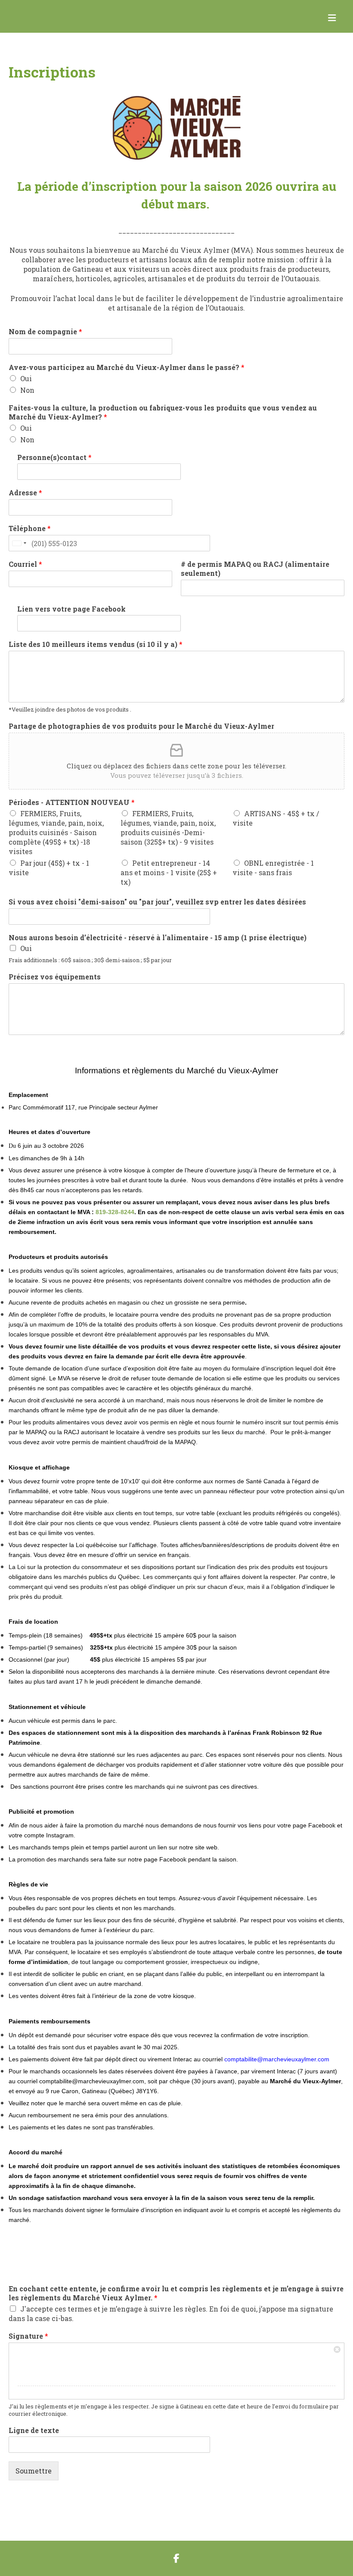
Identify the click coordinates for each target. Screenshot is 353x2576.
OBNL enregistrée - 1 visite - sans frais (273, 868)
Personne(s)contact (54, 457)
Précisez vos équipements (55, 977)
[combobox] (19, 543)
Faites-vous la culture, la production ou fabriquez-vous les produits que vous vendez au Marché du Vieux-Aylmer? (163, 412)
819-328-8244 (115, 1212)
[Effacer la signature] (338, 2349)
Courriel (25, 564)
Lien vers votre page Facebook (71, 609)
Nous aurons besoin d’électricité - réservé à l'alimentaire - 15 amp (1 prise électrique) (158, 938)
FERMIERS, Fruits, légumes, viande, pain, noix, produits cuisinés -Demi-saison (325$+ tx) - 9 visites (168, 828)
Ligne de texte (34, 2430)
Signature (28, 2336)
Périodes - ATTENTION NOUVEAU (72, 802)
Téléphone (30, 528)
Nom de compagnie (45, 332)
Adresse (25, 493)
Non (27, 390)
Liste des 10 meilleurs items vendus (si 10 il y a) (96, 644)
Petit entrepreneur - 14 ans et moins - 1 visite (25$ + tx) (169, 872)
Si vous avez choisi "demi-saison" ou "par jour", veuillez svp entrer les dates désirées (157, 902)
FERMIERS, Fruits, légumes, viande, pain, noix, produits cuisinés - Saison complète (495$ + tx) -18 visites (56, 832)
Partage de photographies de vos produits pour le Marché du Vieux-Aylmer (141, 726)
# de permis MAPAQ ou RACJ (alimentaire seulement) (255, 569)
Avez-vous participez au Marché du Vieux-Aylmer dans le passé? (127, 367)
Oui (26, 378)
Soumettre (34, 2471)
